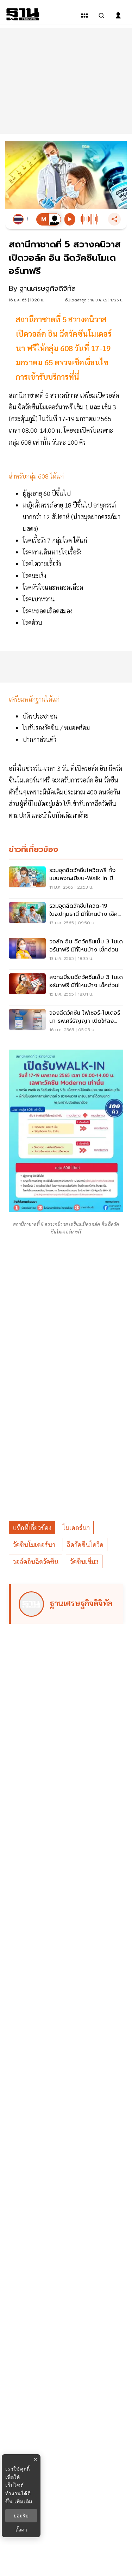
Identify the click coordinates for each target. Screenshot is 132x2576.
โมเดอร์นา (76, 1528)
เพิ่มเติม (23, 2501)
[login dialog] (118, 16)
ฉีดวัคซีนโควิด (85, 1545)
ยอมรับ (21, 2516)
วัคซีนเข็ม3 (84, 1562)
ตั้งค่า (21, 2530)
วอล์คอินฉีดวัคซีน (36, 1562)
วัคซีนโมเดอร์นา (34, 1545)
